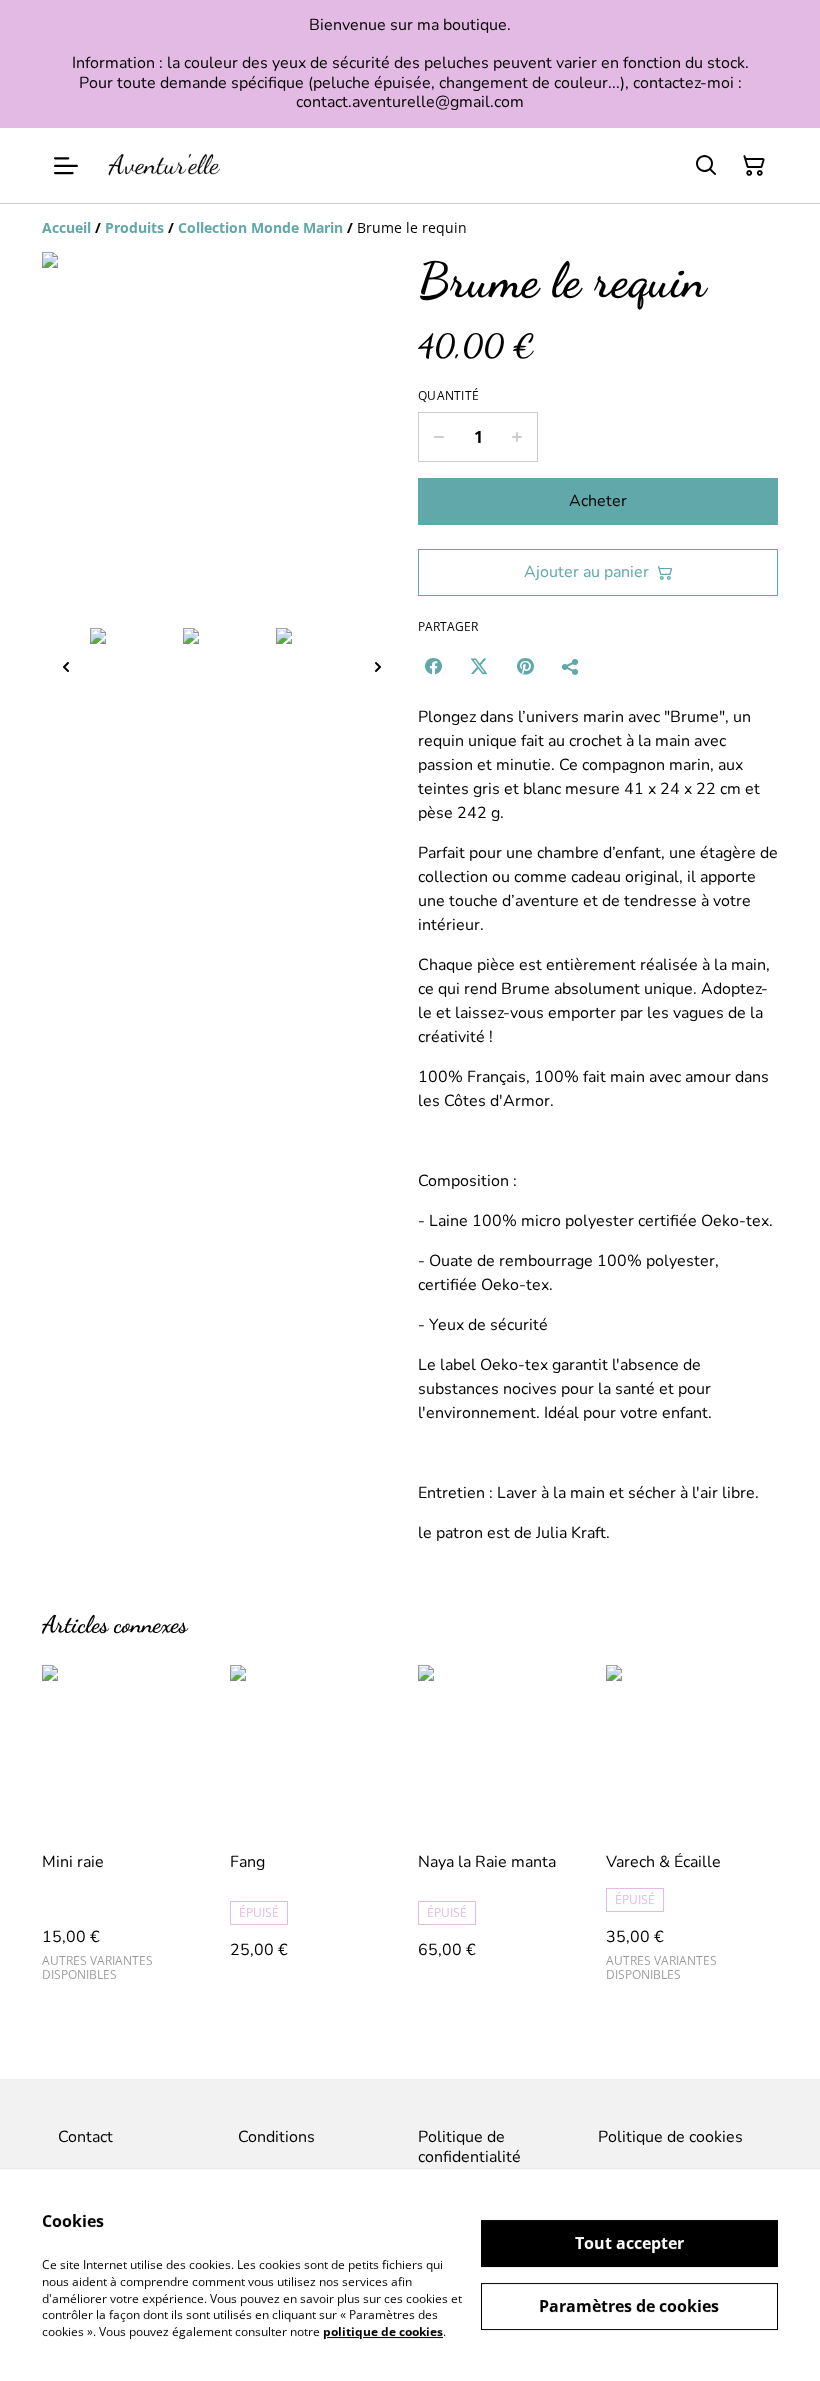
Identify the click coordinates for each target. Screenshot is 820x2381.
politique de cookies (383, 2331)
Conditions (276, 2137)
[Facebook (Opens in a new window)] (433, 666)
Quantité (448, 396)
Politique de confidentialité (469, 2147)
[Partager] (571, 666)
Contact (85, 2137)
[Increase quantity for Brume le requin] (517, 437)
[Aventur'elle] (164, 165)
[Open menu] (66, 166)
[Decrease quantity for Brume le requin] (438, 437)
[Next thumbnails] (378, 666)
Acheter (598, 501)
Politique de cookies (670, 2137)
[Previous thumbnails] (66, 666)
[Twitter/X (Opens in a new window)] (479, 666)
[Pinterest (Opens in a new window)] (525, 666)
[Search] (706, 166)
